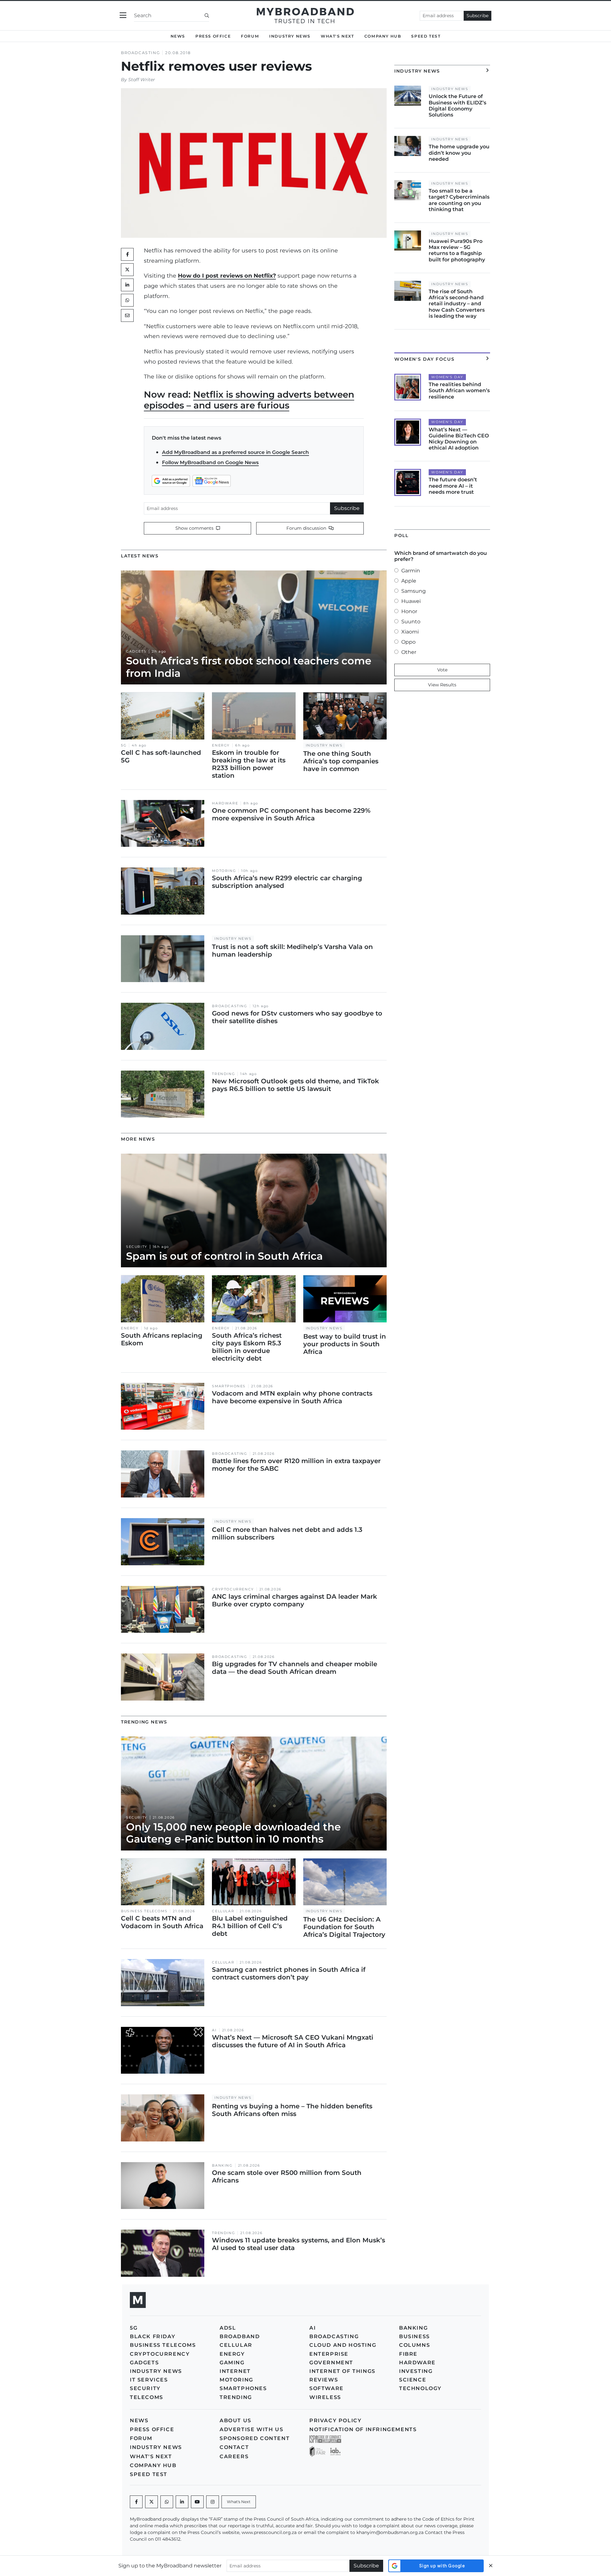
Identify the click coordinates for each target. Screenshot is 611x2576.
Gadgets (136, 651)
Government (331, 2363)
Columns (414, 2345)
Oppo (408, 642)
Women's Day (447, 377)
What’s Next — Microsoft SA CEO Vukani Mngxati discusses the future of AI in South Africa (293, 2041)
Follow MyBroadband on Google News (210, 462)
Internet (235, 2371)
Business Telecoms (144, 1911)
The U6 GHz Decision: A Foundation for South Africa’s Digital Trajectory (344, 1927)
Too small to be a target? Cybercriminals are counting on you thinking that (459, 200)
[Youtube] (197, 2502)
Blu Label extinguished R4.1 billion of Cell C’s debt (250, 1926)
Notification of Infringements (363, 2429)
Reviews (324, 2380)
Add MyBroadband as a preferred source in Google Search (235, 452)
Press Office (213, 36)
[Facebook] (136, 2502)
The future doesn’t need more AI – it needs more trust (453, 486)
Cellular (223, 1911)
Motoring (224, 871)
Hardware (225, 803)
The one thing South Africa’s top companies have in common (341, 761)
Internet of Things (342, 2371)
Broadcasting (140, 53)
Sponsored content (255, 2438)
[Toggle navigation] (123, 15)
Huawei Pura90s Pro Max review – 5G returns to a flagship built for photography (457, 250)
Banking (222, 2166)
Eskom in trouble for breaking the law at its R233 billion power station (249, 764)
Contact (234, 2447)
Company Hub (383, 36)
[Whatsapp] (167, 2502)
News (178, 36)
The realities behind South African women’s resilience (459, 390)
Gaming (232, 2363)
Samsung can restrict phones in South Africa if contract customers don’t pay (289, 1973)
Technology (420, 2388)
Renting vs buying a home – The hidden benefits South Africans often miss (292, 2110)
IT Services (149, 2380)
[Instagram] (213, 2502)
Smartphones (229, 1386)
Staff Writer (142, 80)
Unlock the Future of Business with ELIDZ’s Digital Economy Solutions (457, 106)
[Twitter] (127, 270)
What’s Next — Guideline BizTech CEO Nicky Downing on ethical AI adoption (459, 439)
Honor (409, 611)
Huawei (411, 601)
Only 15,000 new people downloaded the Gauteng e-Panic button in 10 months (233, 1833)
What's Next (337, 36)
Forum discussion (307, 528)
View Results (442, 685)
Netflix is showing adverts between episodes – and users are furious (249, 400)
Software (327, 2388)
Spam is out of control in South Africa (224, 1256)
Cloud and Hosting (343, 2345)
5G (124, 745)
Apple (409, 581)
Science (413, 2380)
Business (414, 2336)
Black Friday (153, 2336)
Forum (250, 36)
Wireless (325, 2397)
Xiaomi (410, 632)
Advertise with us (251, 2429)
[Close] (491, 2566)
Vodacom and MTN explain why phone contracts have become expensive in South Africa (292, 1397)
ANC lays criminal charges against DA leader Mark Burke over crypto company (295, 1600)
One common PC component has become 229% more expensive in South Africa (291, 814)
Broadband (240, 2336)
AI (214, 2030)
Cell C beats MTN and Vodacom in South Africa (162, 1922)
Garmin (411, 571)
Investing (416, 2371)
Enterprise (329, 2354)
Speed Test (426, 36)
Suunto (411, 622)
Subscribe (478, 16)
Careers (234, 2456)
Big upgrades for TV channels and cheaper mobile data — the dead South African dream (295, 1668)
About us (235, 2420)
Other (409, 652)
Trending (223, 1074)
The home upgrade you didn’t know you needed (459, 153)
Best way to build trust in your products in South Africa (345, 1344)
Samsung (414, 591)
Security (137, 1247)
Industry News (290, 36)
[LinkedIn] (127, 285)
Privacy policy (335, 2420)
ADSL (228, 2328)
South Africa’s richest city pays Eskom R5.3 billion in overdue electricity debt (247, 1347)
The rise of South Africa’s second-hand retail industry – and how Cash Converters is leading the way (457, 304)
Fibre (408, 2354)
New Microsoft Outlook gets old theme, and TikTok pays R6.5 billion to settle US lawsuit (295, 1085)
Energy (221, 745)
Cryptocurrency (233, 1589)
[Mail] (127, 315)
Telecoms (147, 2397)
